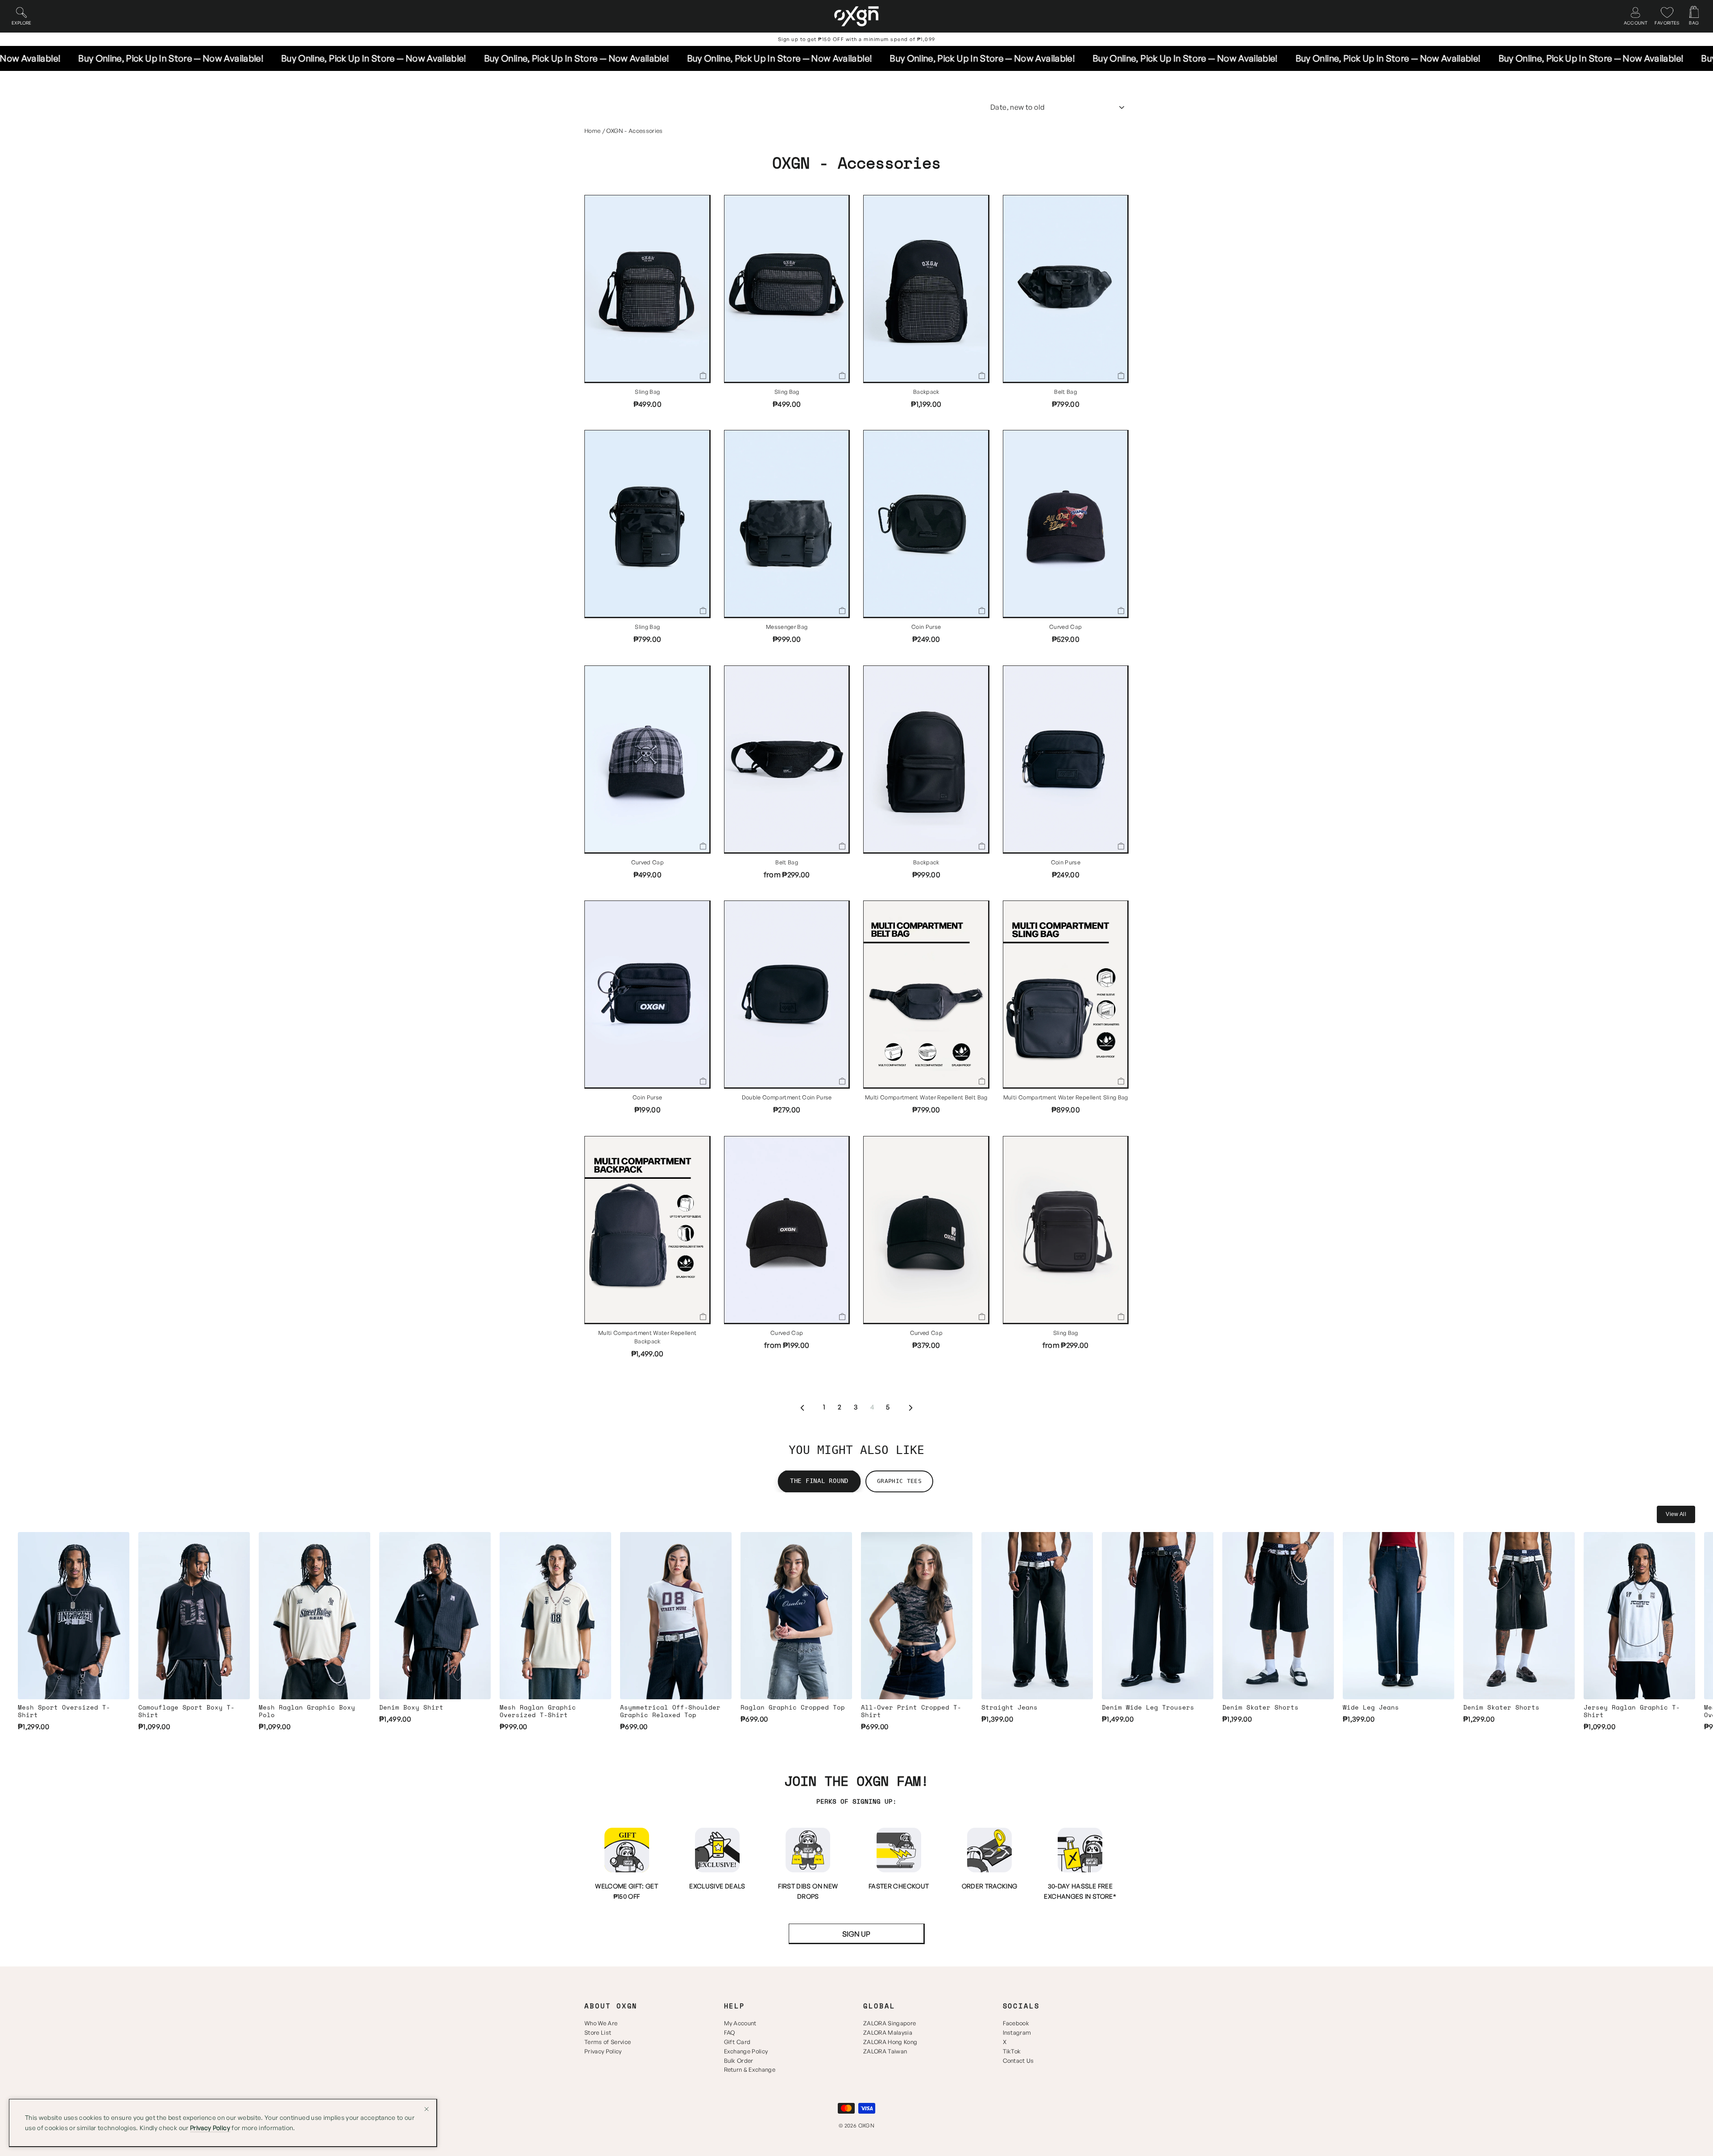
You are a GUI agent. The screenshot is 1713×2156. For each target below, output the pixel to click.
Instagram (1017, 2032)
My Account (740, 2023)
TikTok (1012, 2051)
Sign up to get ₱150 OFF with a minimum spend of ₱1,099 (857, 39)
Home (592, 131)
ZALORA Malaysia (888, 2032)
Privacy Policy (603, 2051)
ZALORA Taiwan (885, 2051)
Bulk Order (739, 2061)
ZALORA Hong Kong (890, 2042)
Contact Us (1018, 2061)
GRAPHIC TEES (899, 1481)
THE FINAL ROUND (819, 1481)
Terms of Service (608, 2042)
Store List (598, 2032)
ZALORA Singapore (890, 2023)
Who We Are (601, 2023)
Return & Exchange (750, 2069)
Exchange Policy (746, 2051)
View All (1676, 1514)
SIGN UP (856, 1934)
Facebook (1016, 2023)
